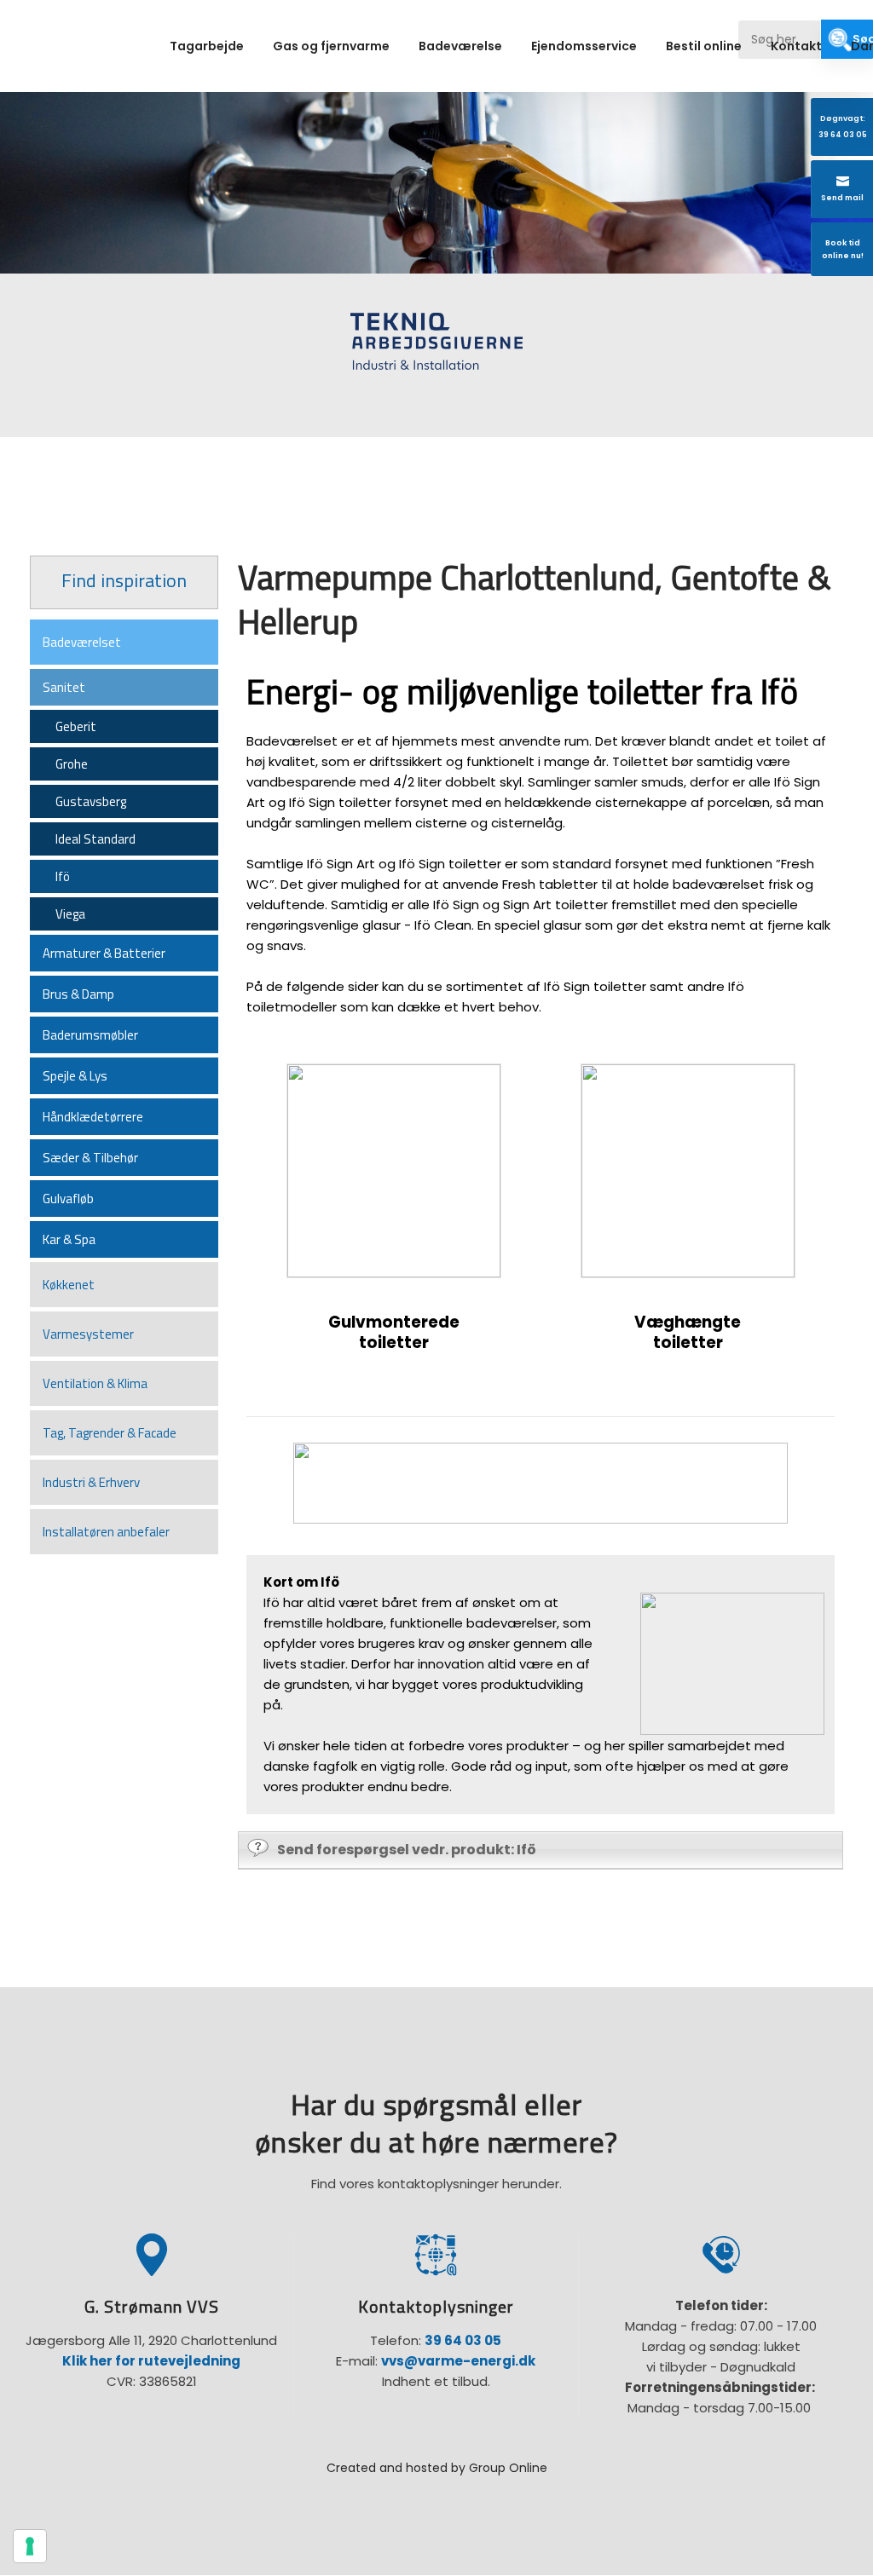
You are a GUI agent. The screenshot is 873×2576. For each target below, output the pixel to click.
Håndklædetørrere (93, 1117)
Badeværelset (82, 642)
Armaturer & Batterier (104, 953)
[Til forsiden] (89, 49)
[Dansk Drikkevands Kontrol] (727, 355)
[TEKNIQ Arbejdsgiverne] (436, 341)
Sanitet (64, 687)
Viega (70, 914)
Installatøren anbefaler (106, 1532)
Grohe (72, 764)
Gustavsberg (91, 801)
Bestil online (704, 46)
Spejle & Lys (75, 1076)
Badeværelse (460, 46)
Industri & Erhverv (91, 1482)
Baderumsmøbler (90, 1035)
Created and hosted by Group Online (437, 2468)
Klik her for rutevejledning (151, 2361)
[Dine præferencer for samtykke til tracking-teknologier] (30, 2546)
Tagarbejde (207, 46)
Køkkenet (69, 1285)
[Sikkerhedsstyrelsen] (146, 355)
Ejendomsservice (584, 46)
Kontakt (796, 46)
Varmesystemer (88, 1334)
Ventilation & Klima (95, 1383)
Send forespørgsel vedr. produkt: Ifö (407, 1850)
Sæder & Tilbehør (90, 1158)
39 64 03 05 (463, 2340)
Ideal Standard (95, 839)
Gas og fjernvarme (331, 46)
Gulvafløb (68, 1199)
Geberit (76, 726)
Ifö (63, 876)
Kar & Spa (69, 1239)
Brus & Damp (78, 994)
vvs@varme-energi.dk (458, 2361)
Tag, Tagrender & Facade (110, 1433)
